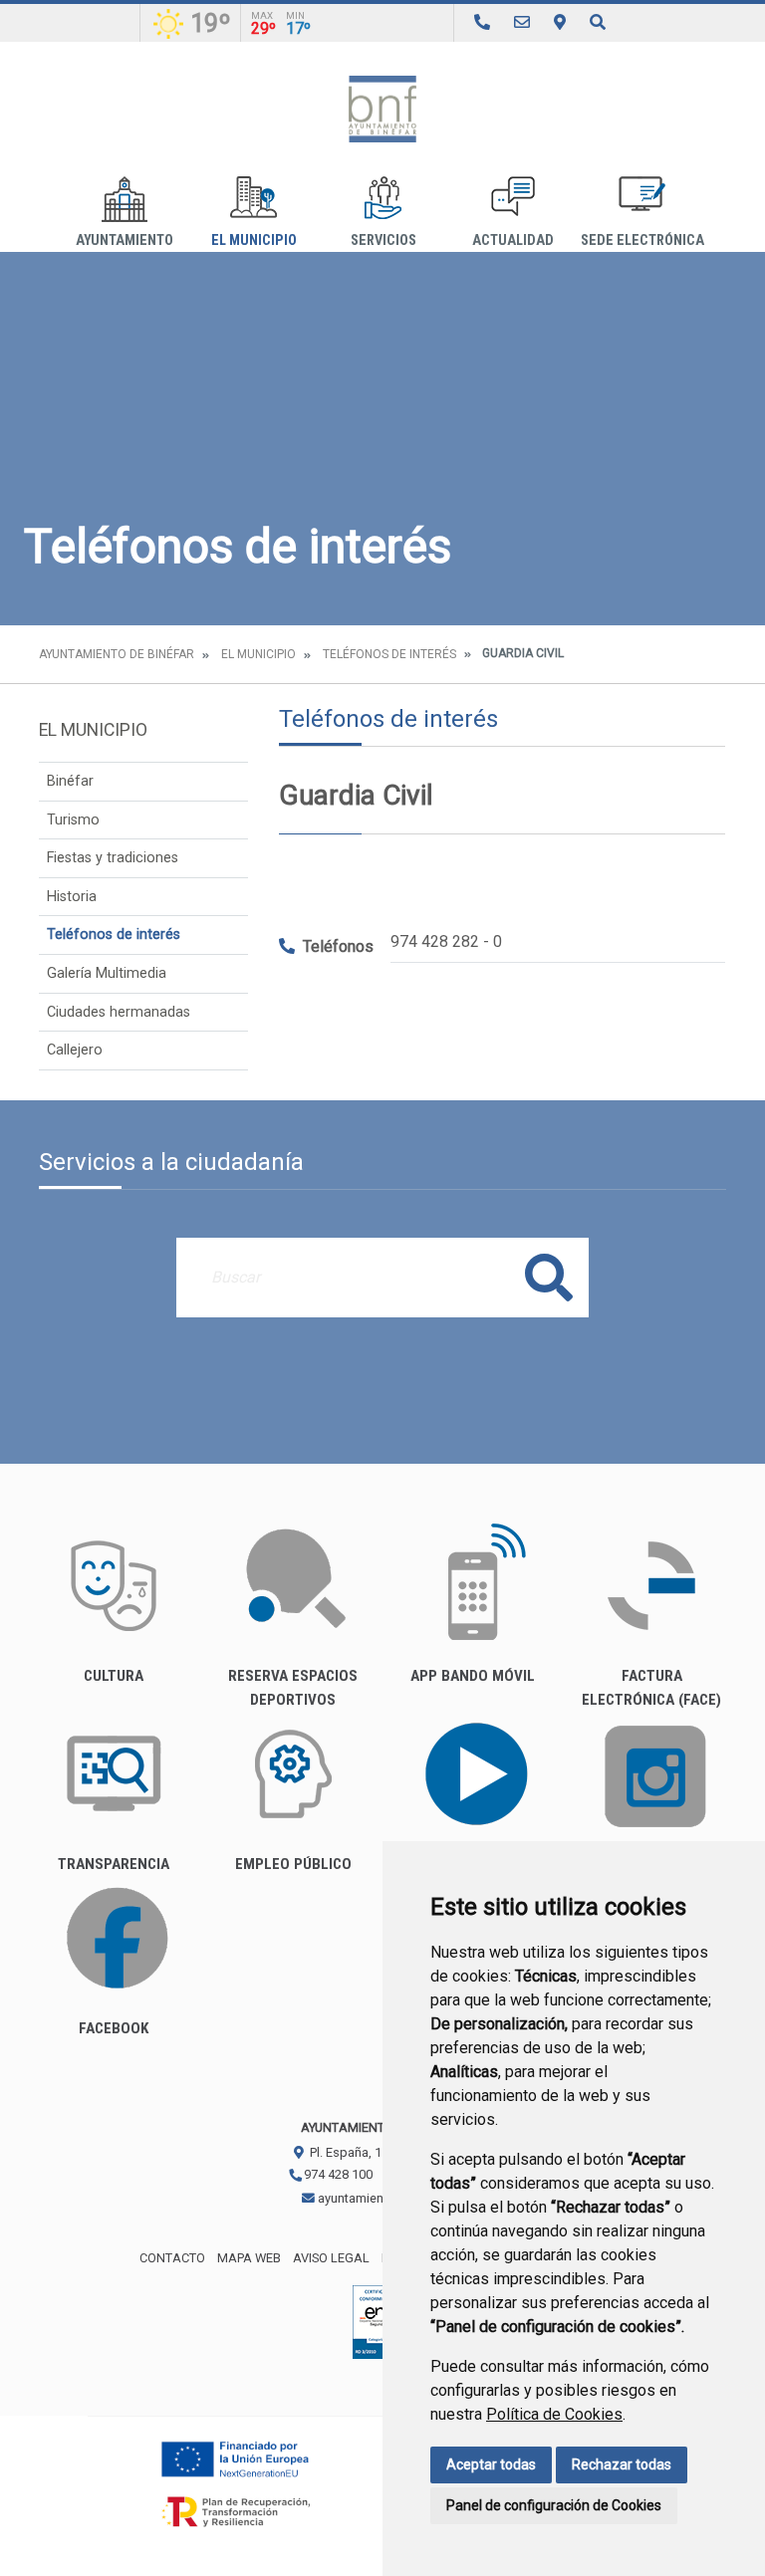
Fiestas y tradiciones (113, 858)
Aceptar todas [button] (491, 2464)
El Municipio (254, 240)
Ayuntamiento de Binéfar (117, 654)
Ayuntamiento (125, 240)
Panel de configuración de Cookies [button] (554, 2505)
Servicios (383, 240)
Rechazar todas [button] (622, 2464)
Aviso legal (331, 2258)
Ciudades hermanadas (119, 1012)
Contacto (172, 2258)
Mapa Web (249, 2258)
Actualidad (513, 240)
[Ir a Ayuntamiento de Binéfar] (382, 109)
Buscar (549, 1277)
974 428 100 (337, 2174)
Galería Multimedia (107, 973)
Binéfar (70, 781)
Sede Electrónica (642, 240)
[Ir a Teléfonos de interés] (482, 22)
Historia (72, 897)
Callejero (75, 1050)
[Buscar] (598, 22)
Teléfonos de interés (389, 654)
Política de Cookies (554, 2414)
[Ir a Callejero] (560, 22)
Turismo (73, 820)
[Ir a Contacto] (522, 22)
